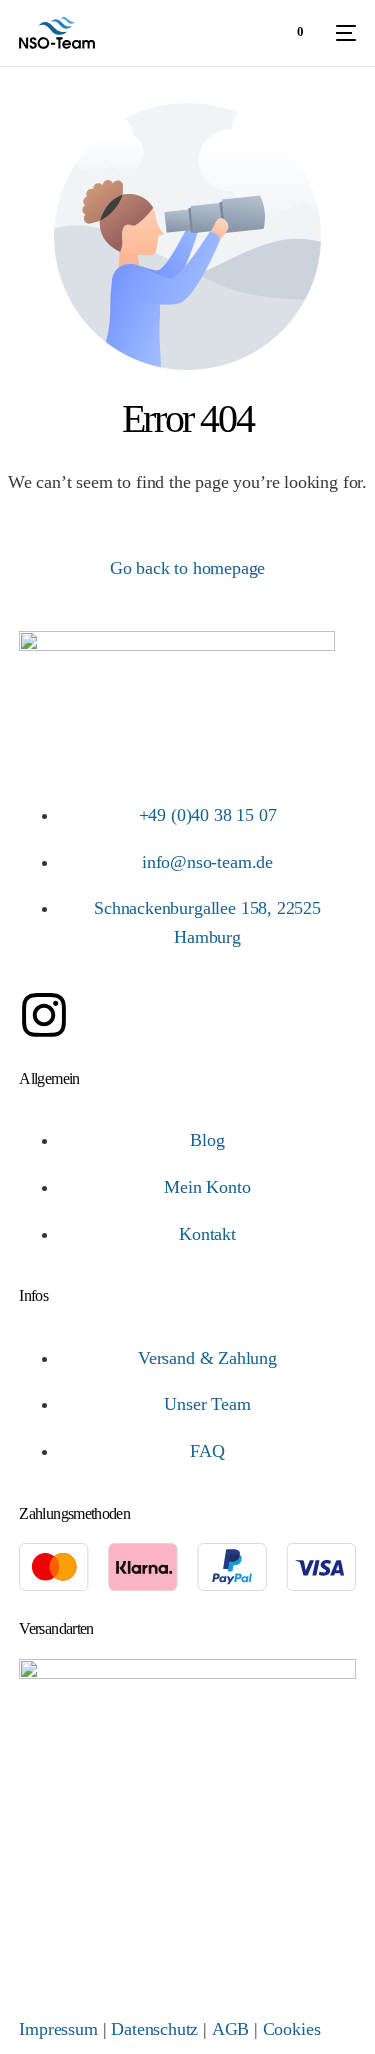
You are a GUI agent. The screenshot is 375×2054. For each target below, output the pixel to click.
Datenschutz (154, 2029)
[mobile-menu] (340, 33)
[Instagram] (44, 1015)
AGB (230, 2029)
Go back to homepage (188, 568)
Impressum (58, 2029)
